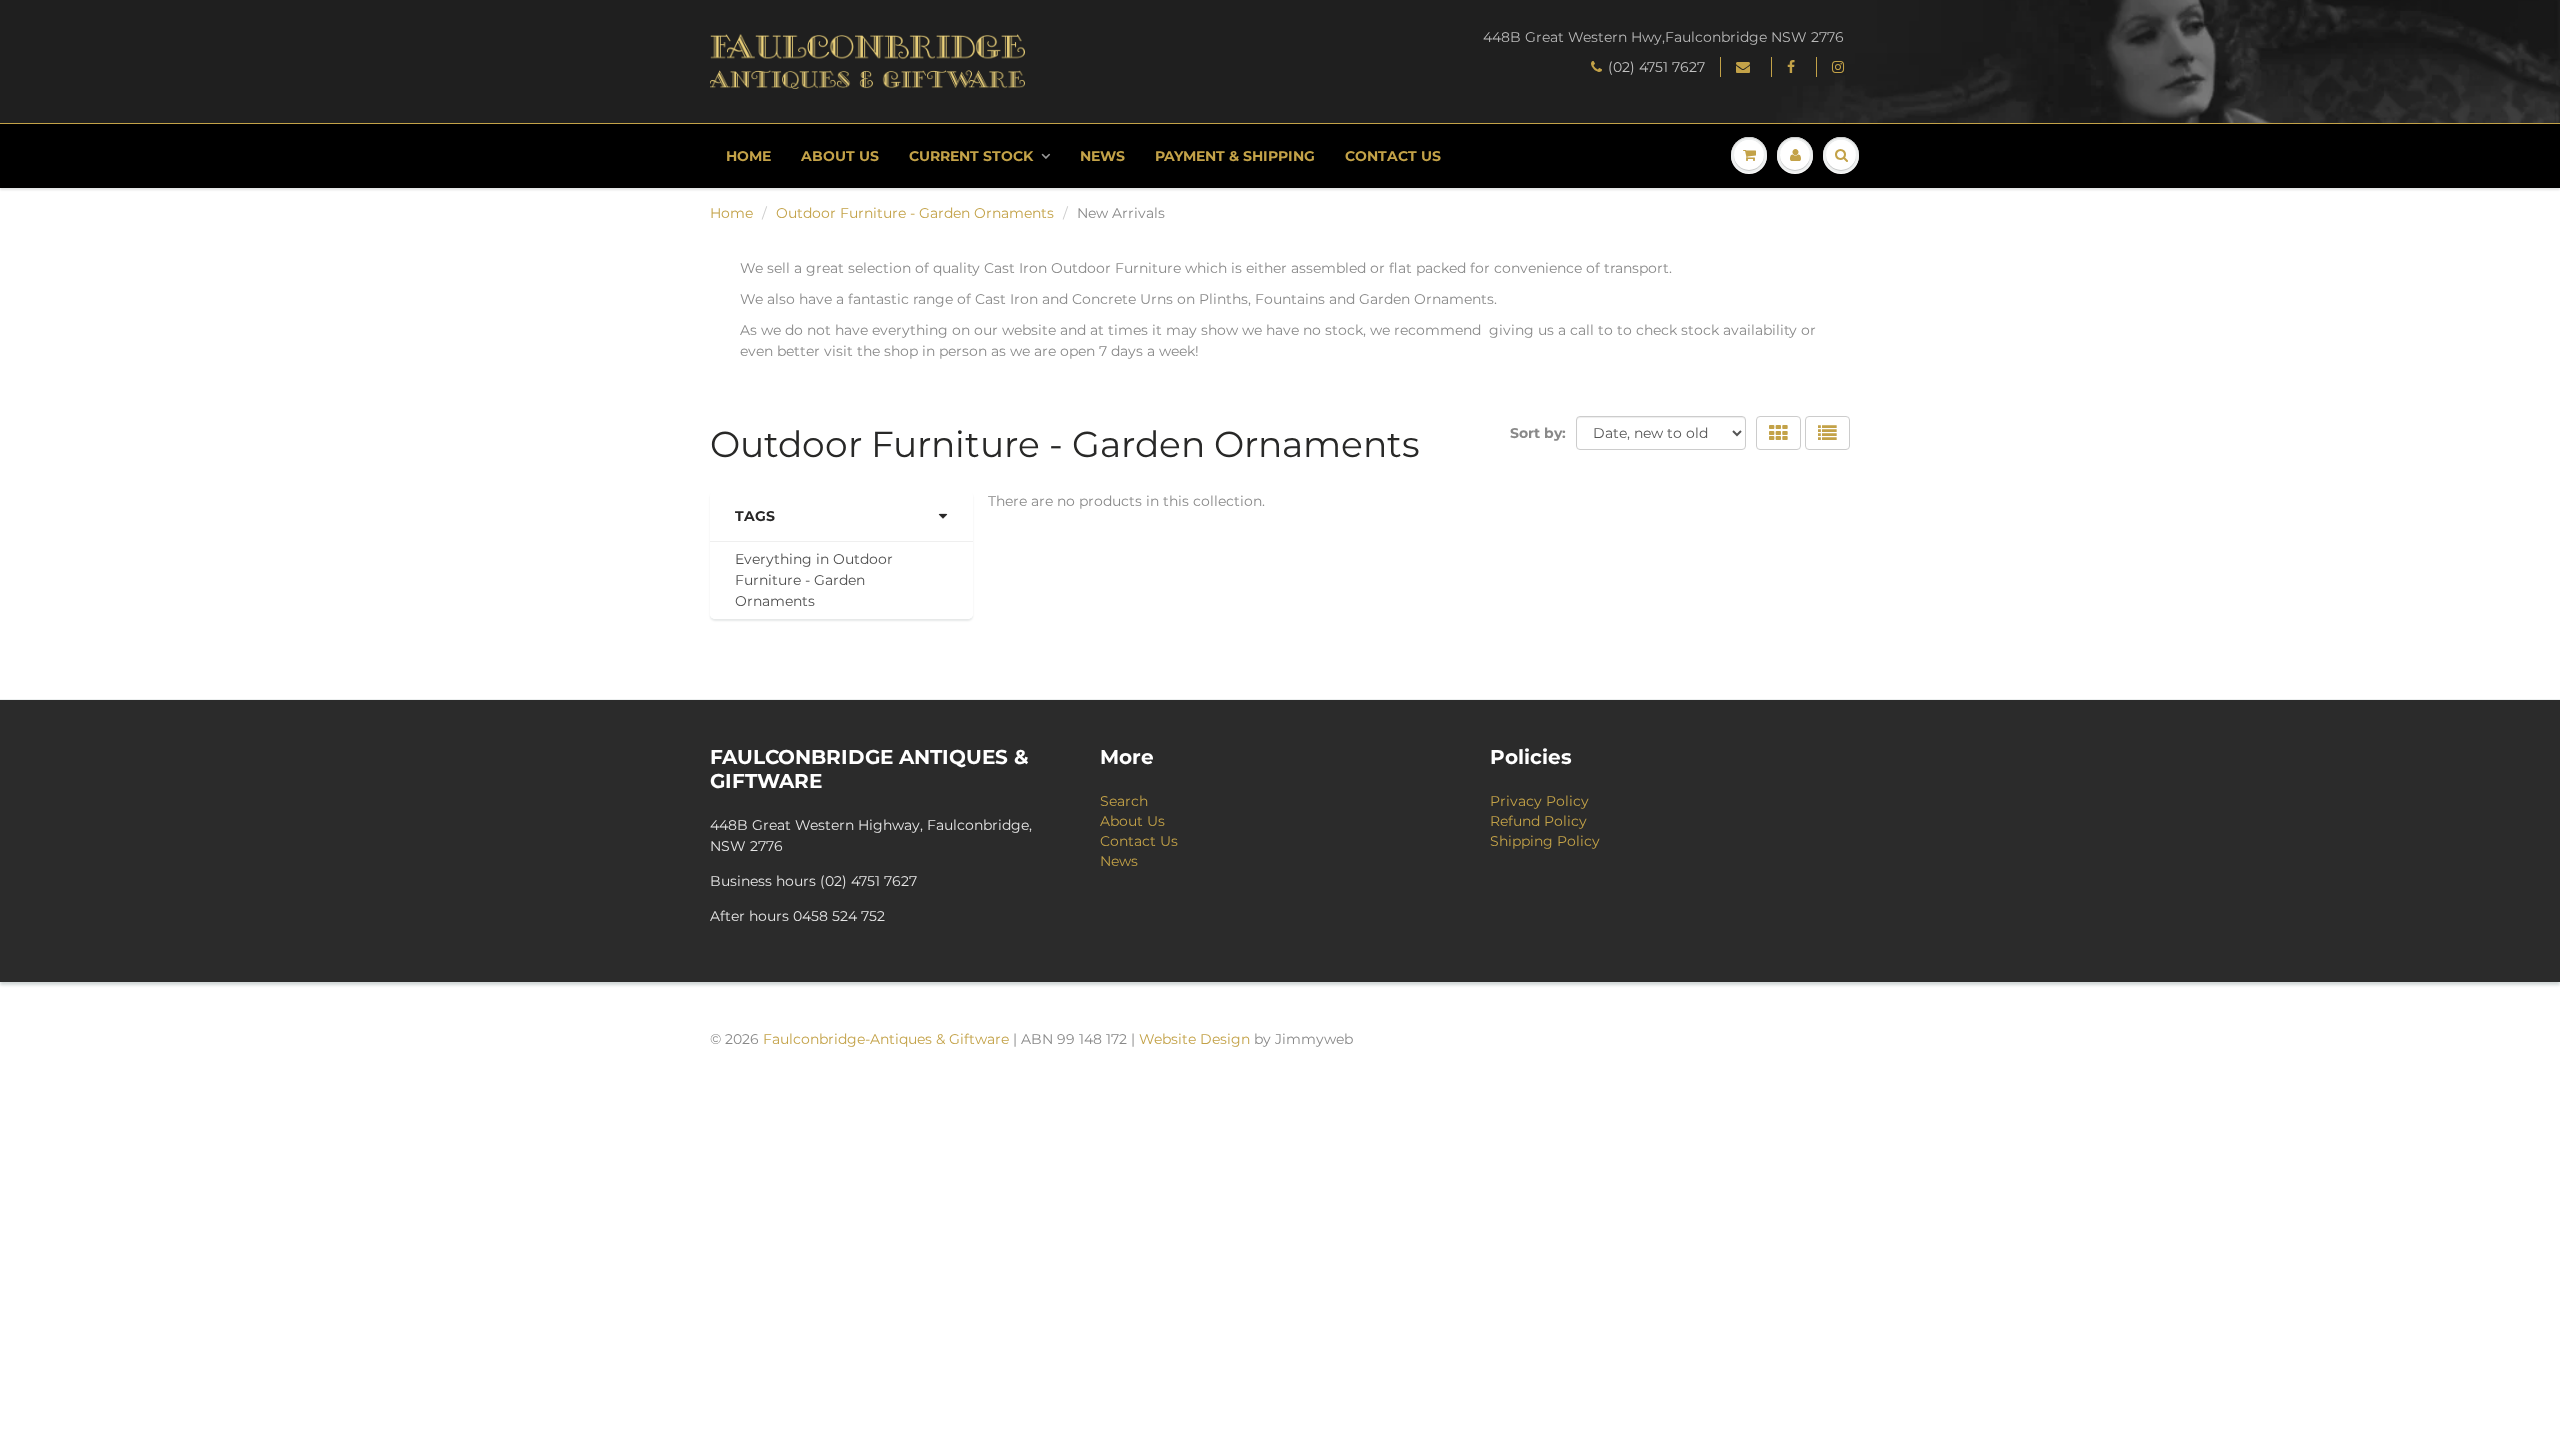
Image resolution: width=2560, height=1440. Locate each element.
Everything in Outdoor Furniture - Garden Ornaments (814, 580)
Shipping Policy (1545, 841)
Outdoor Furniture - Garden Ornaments (915, 213)
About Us (840, 156)
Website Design (1194, 1039)
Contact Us (1393, 156)
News (1102, 156)
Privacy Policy (1539, 801)
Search (1124, 801)
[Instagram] (1841, 67)
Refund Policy (1538, 821)
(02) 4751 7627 (1656, 67)
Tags (755, 516)
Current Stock (971, 156)
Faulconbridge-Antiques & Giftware (886, 1039)
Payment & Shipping (1235, 156)
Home (748, 156)
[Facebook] (1794, 67)
